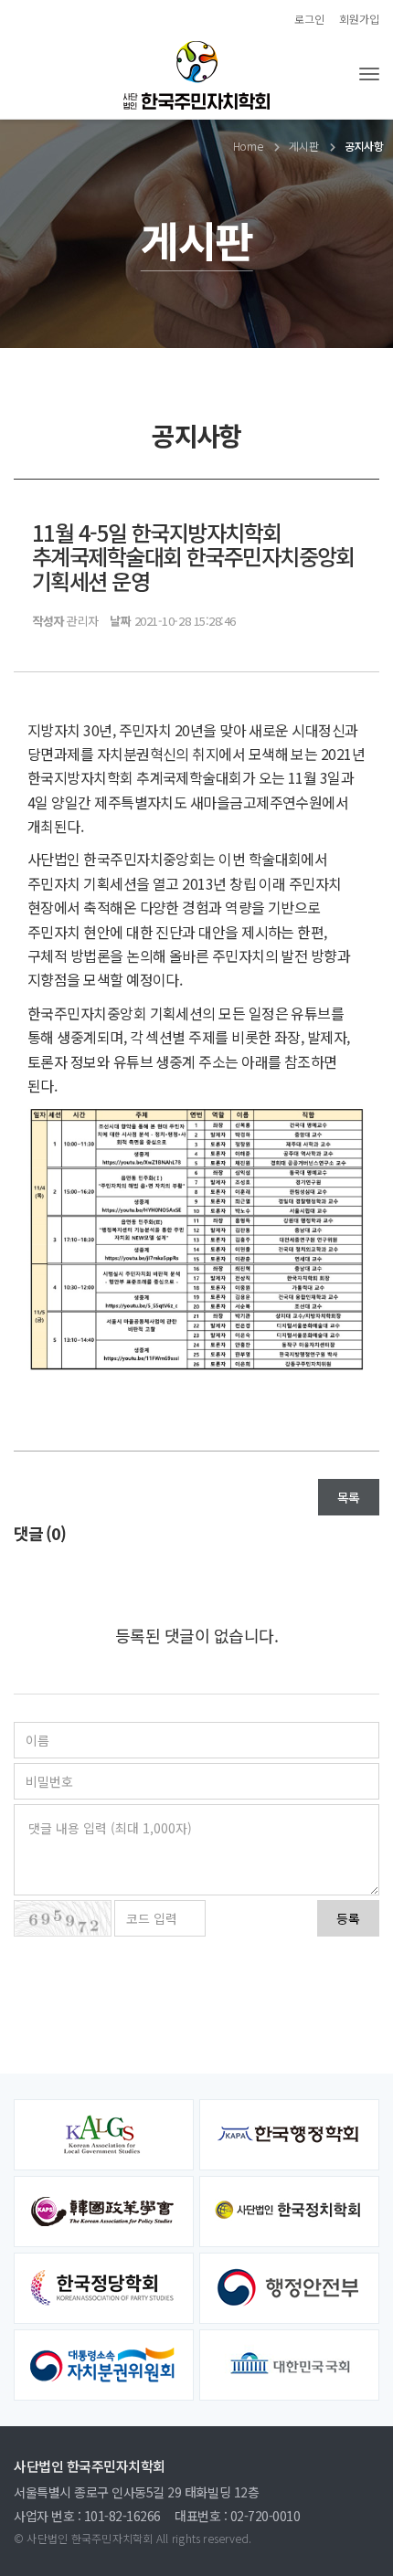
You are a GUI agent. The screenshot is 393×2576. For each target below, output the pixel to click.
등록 (348, 1918)
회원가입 (359, 19)
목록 (349, 1497)
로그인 (309, 19)
